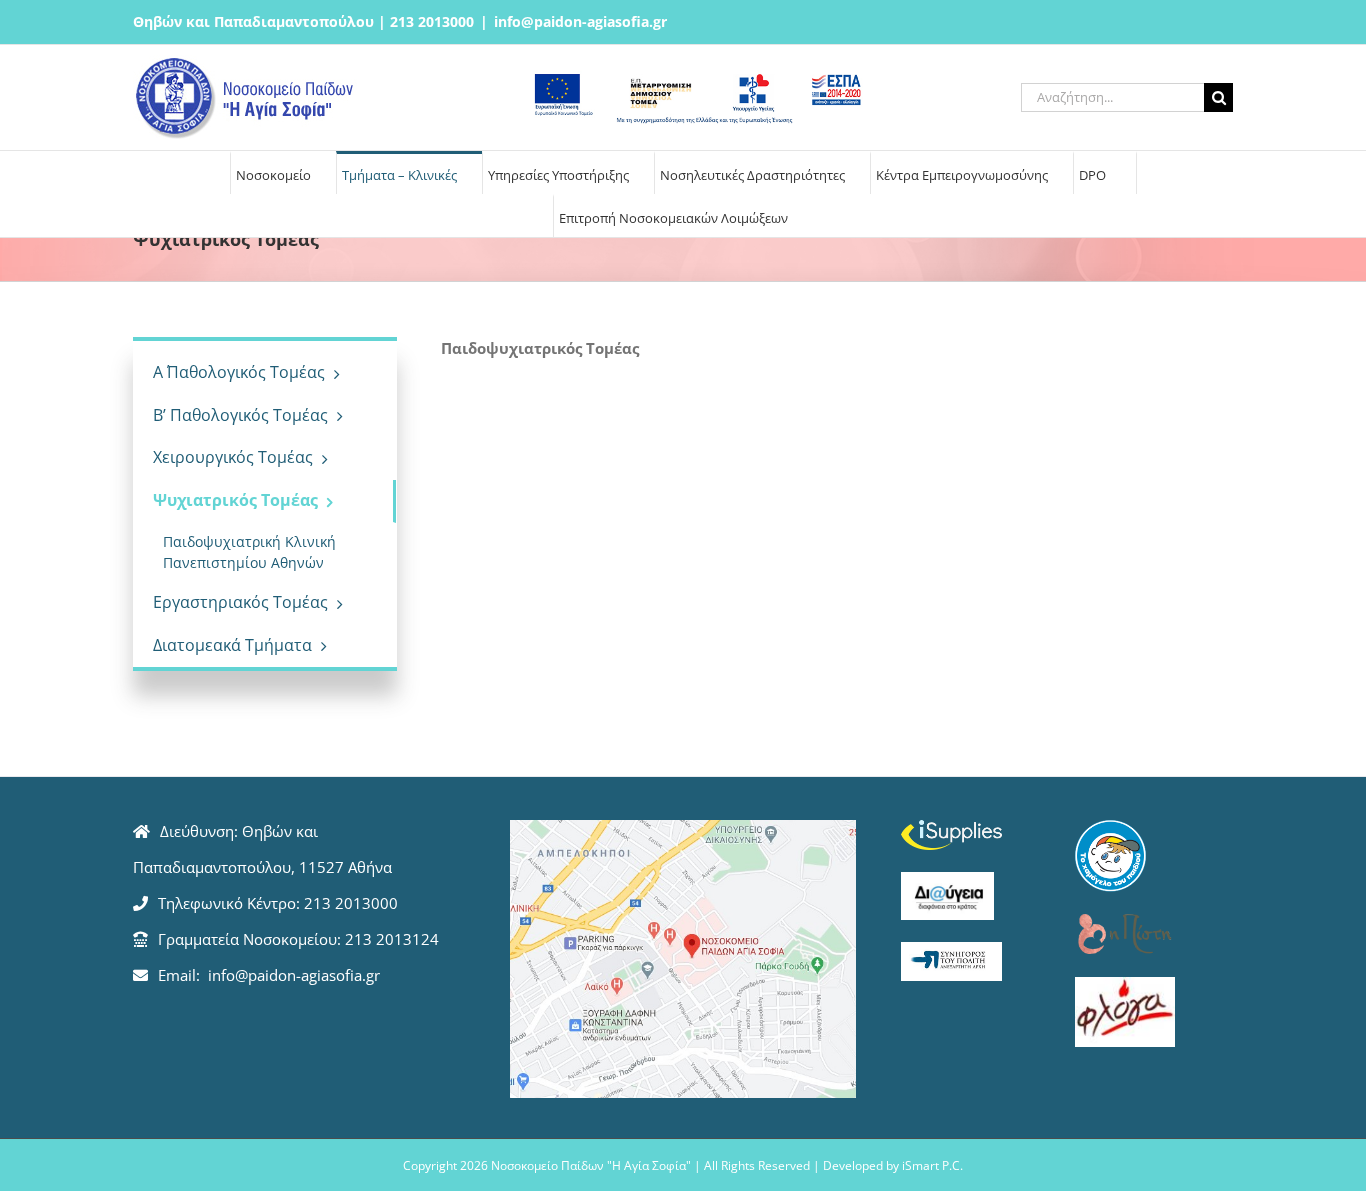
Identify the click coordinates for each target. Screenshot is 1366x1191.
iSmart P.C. (932, 1165)
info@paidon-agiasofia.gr (580, 21)
